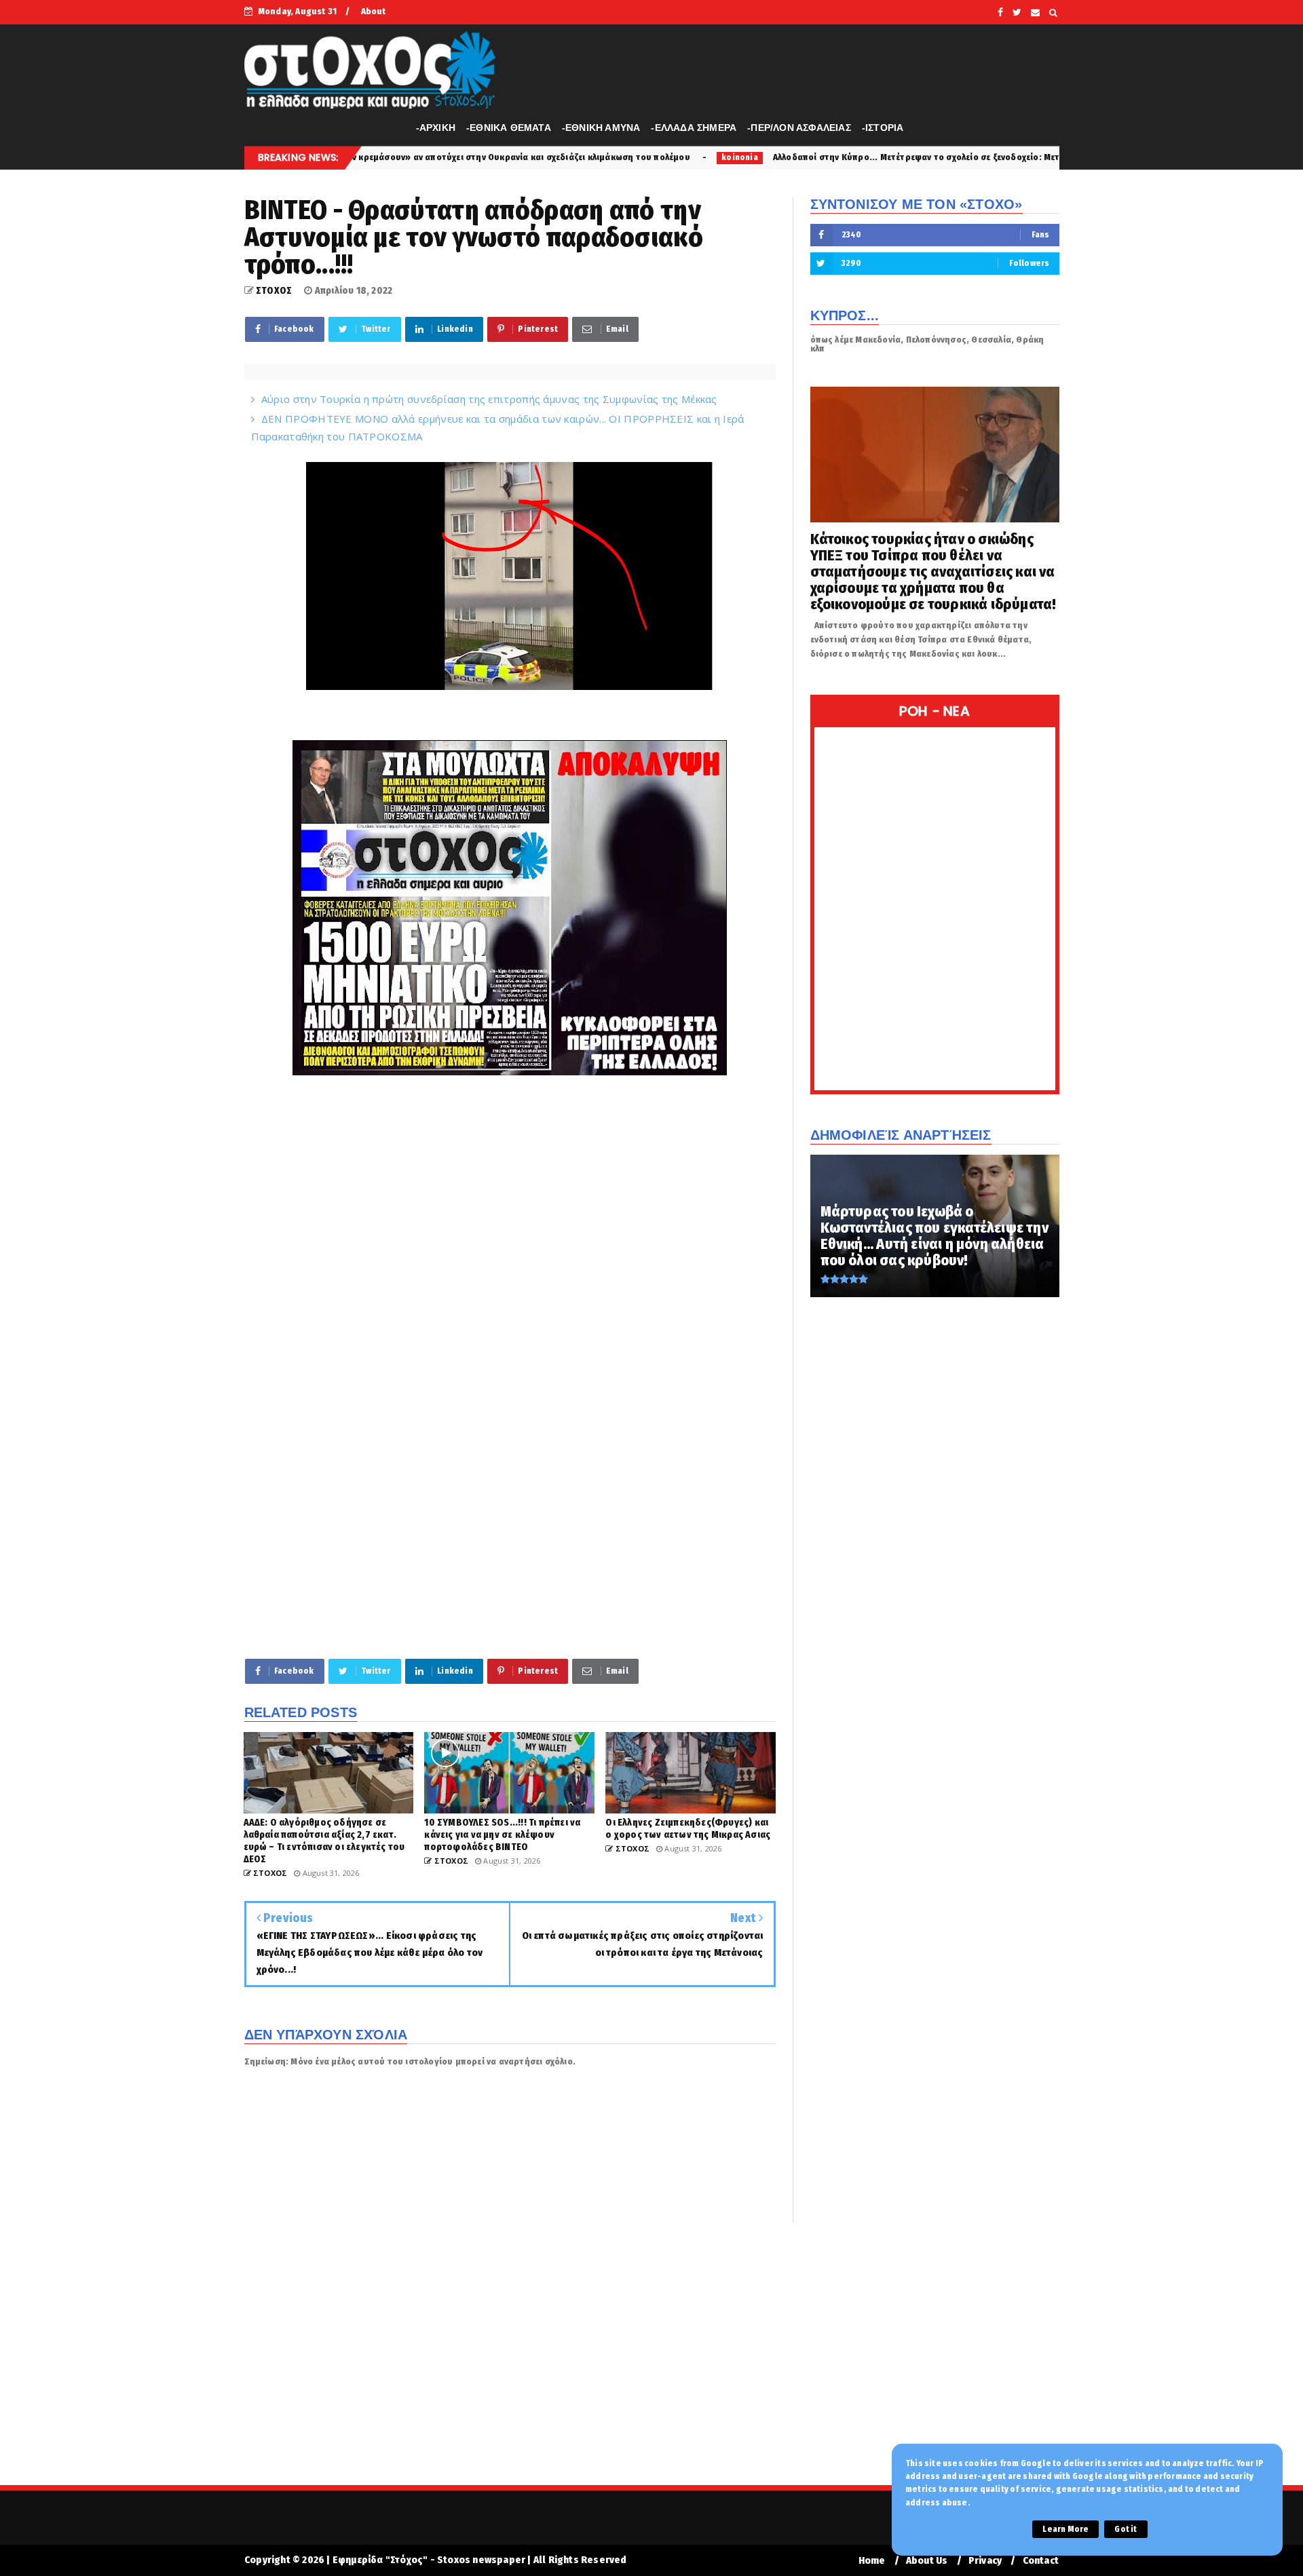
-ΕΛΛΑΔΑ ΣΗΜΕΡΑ (694, 128)
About (374, 11)
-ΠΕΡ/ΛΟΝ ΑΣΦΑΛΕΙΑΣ (799, 128)
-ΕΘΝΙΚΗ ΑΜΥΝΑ (601, 128)
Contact (1041, 2561)
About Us (927, 2561)
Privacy (985, 2561)
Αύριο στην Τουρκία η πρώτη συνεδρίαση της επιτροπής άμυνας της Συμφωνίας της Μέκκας (489, 399)
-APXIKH (436, 128)
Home (872, 2561)
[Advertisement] (510, 1543)
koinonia (567, 157)
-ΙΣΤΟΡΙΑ (883, 128)
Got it (1126, 2529)
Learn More (1065, 2529)
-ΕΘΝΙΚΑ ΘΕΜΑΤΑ (509, 128)
